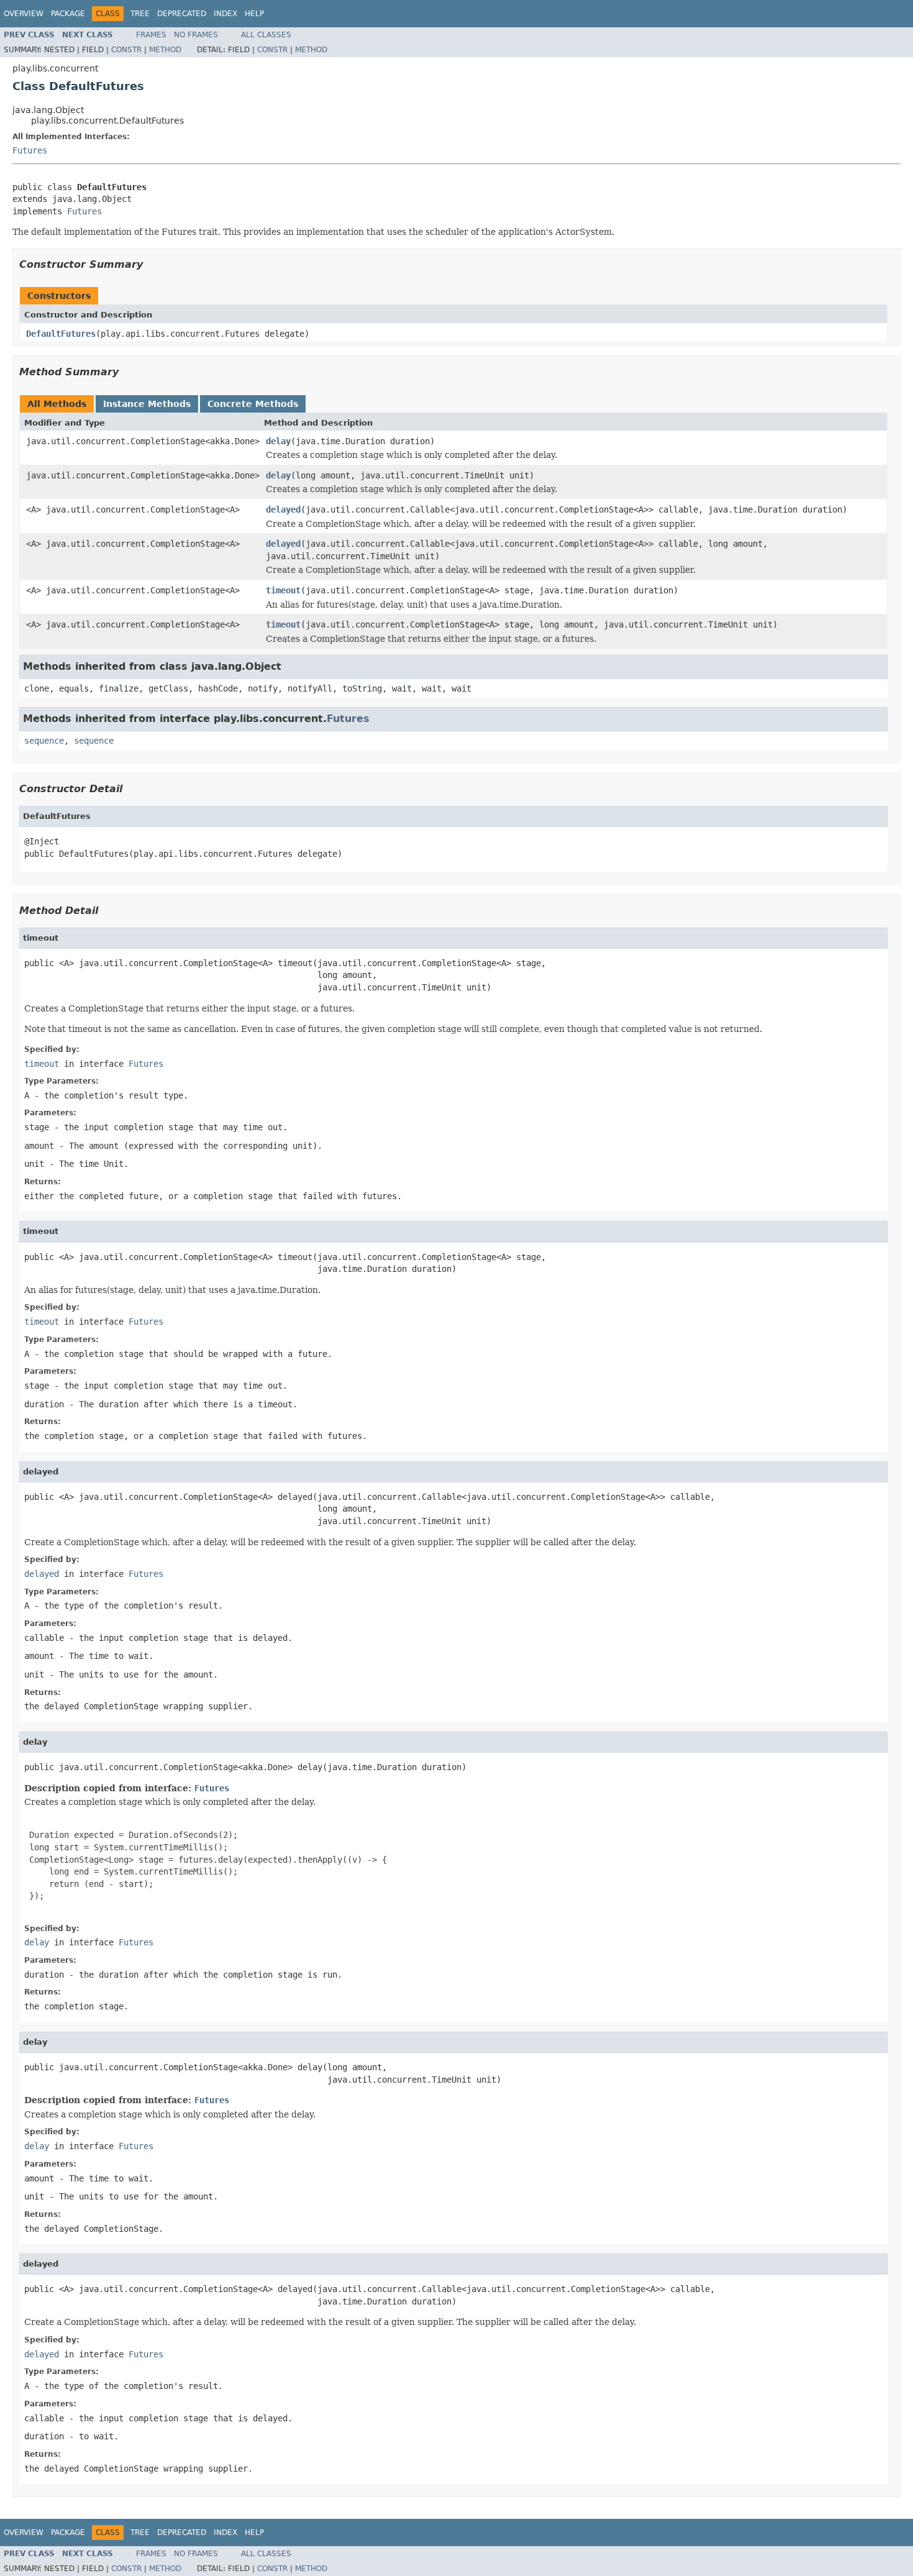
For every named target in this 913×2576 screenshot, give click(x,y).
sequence (44, 741)
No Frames (196, 35)
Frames (151, 35)
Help (254, 14)
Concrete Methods (253, 404)
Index (225, 14)
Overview (24, 14)
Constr (126, 50)
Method (165, 50)
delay (278, 441)
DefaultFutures (61, 334)
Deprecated (182, 14)
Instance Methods (147, 404)
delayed (283, 509)
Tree (140, 14)
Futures (30, 150)
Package (68, 14)
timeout (283, 590)
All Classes (266, 35)
